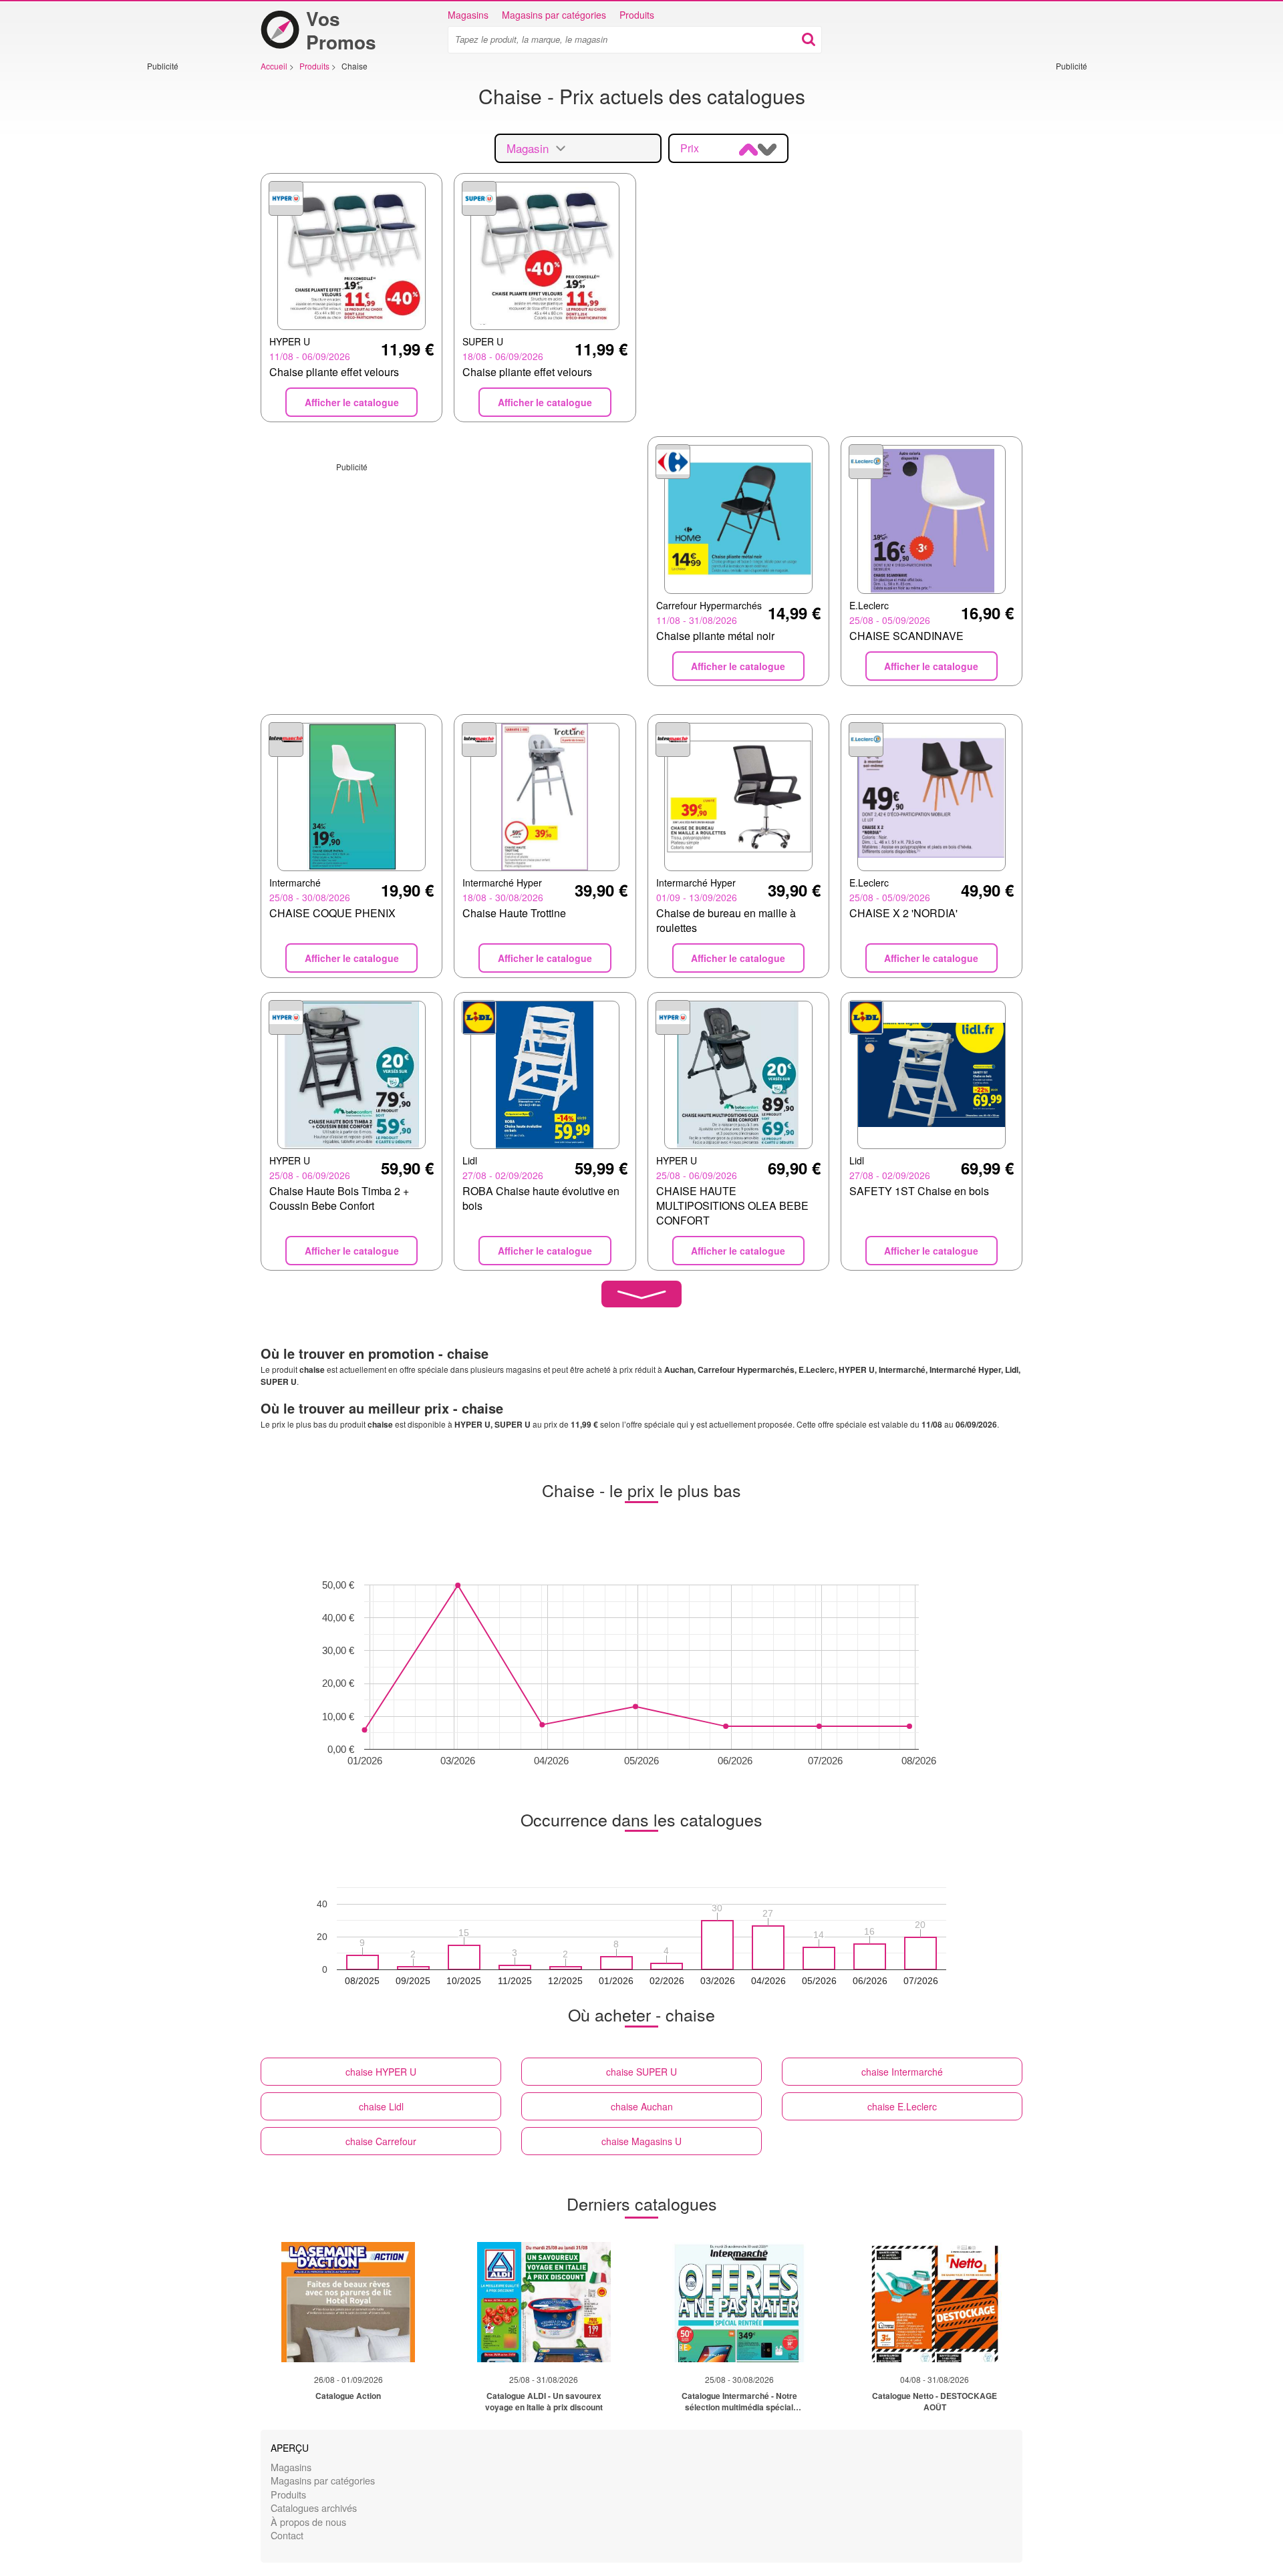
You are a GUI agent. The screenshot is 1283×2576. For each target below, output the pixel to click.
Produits (637, 15)
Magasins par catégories (554, 15)
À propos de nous (308, 2522)
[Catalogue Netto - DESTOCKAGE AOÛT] (935, 2302)
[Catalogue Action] (348, 2302)
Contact (287, 2535)
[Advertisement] (187, 272)
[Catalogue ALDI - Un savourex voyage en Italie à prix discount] (544, 2302)
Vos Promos (341, 30)
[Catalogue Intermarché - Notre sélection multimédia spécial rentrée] (739, 2302)
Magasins (468, 15)
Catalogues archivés (314, 2508)
